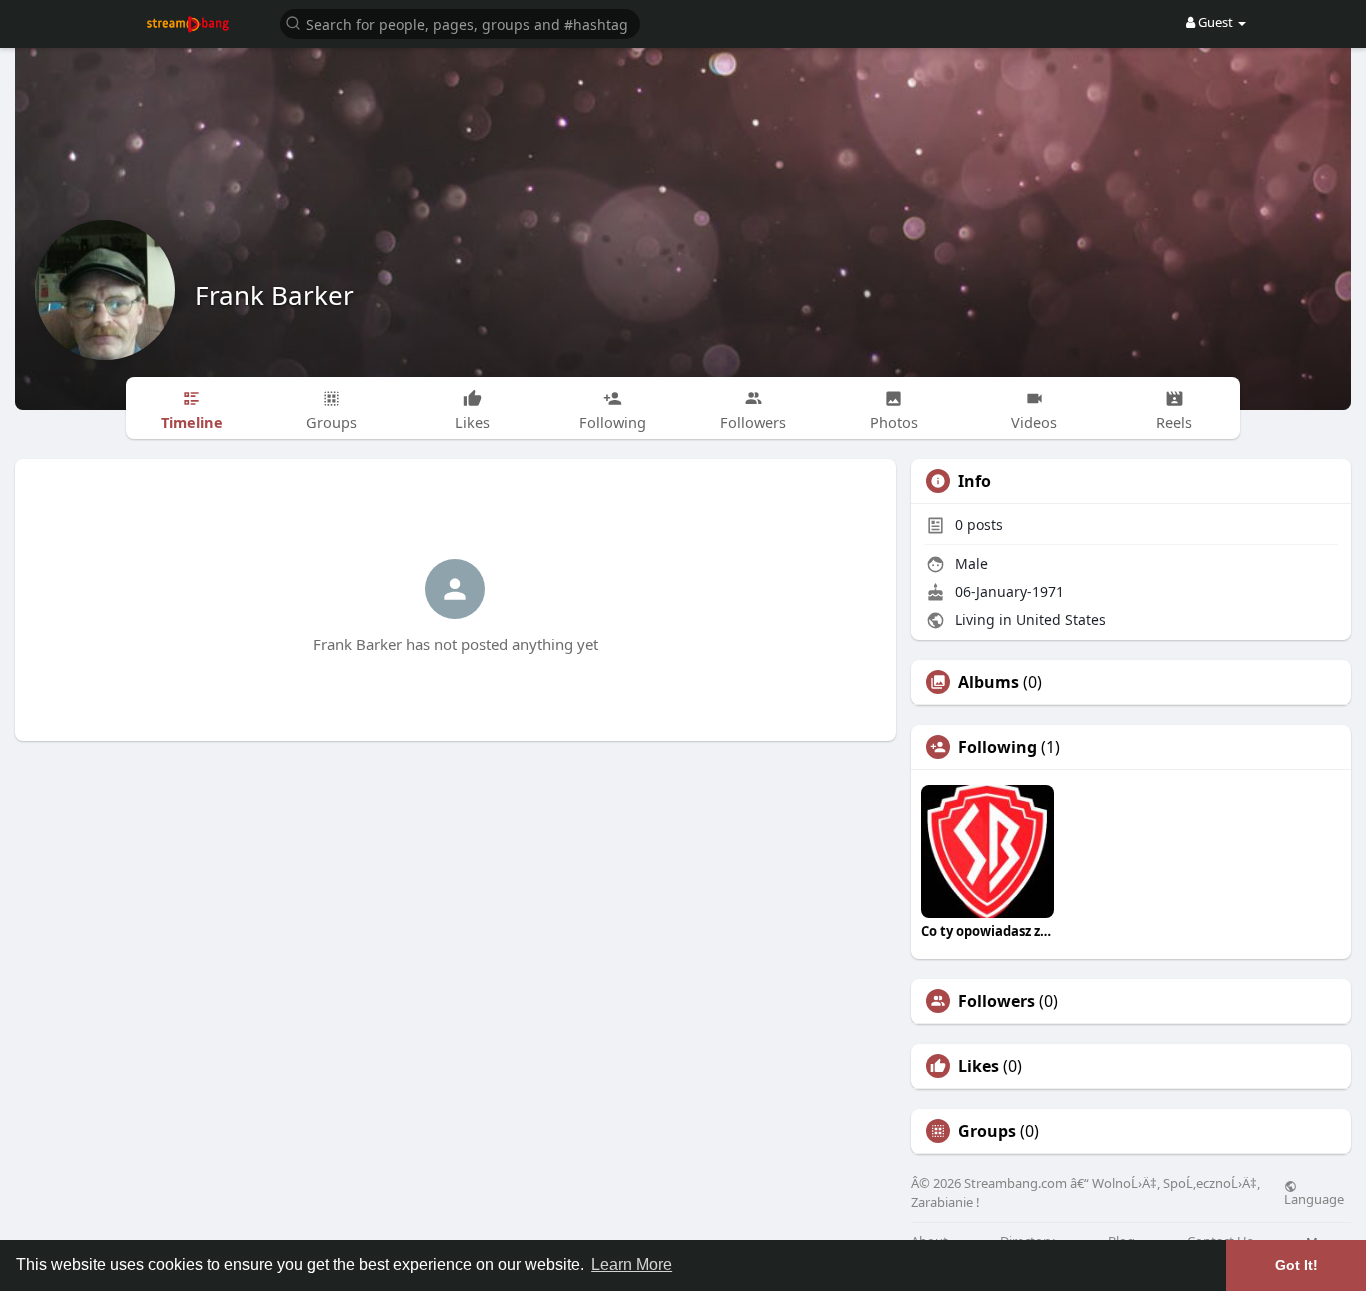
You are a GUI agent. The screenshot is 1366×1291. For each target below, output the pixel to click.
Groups (987, 1131)
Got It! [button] (1296, 1265)
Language (1314, 1198)
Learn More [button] (631, 1264)
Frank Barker (274, 295)
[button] (460, 22)
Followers (996, 1001)
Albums (988, 682)
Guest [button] (1215, 22)
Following (997, 747)
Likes (978, 1066)
